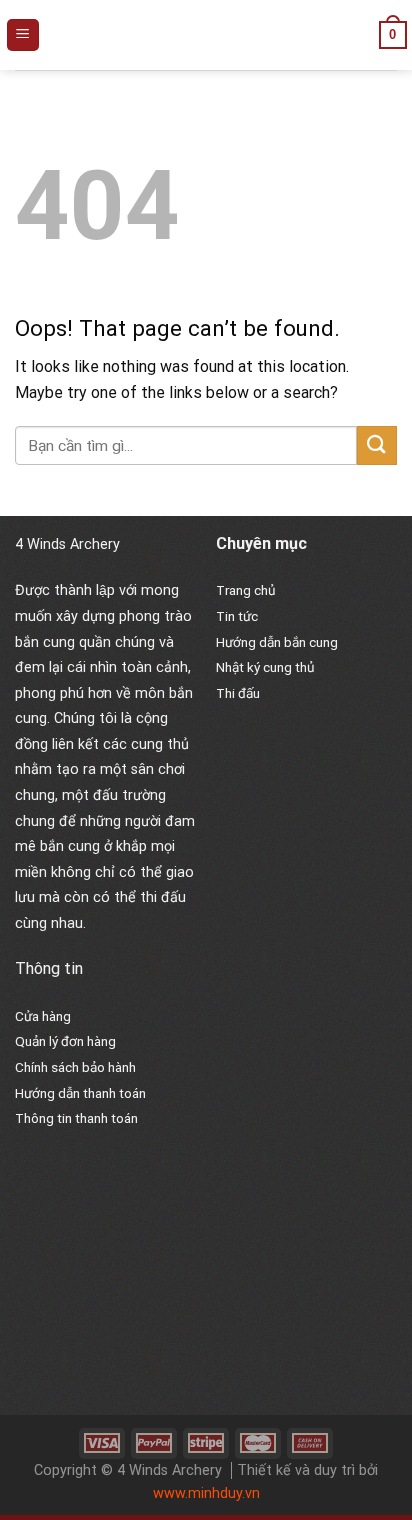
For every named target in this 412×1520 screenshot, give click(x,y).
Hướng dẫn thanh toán (80, 1093)
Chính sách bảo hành (75, 1067)
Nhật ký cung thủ (265, 667)
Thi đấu (238, 693)
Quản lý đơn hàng (65, 1041)
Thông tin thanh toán (76, 1118)
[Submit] (377, 445)
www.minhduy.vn (206, 1493)
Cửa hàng (43, 1016)
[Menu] (23, 35)
